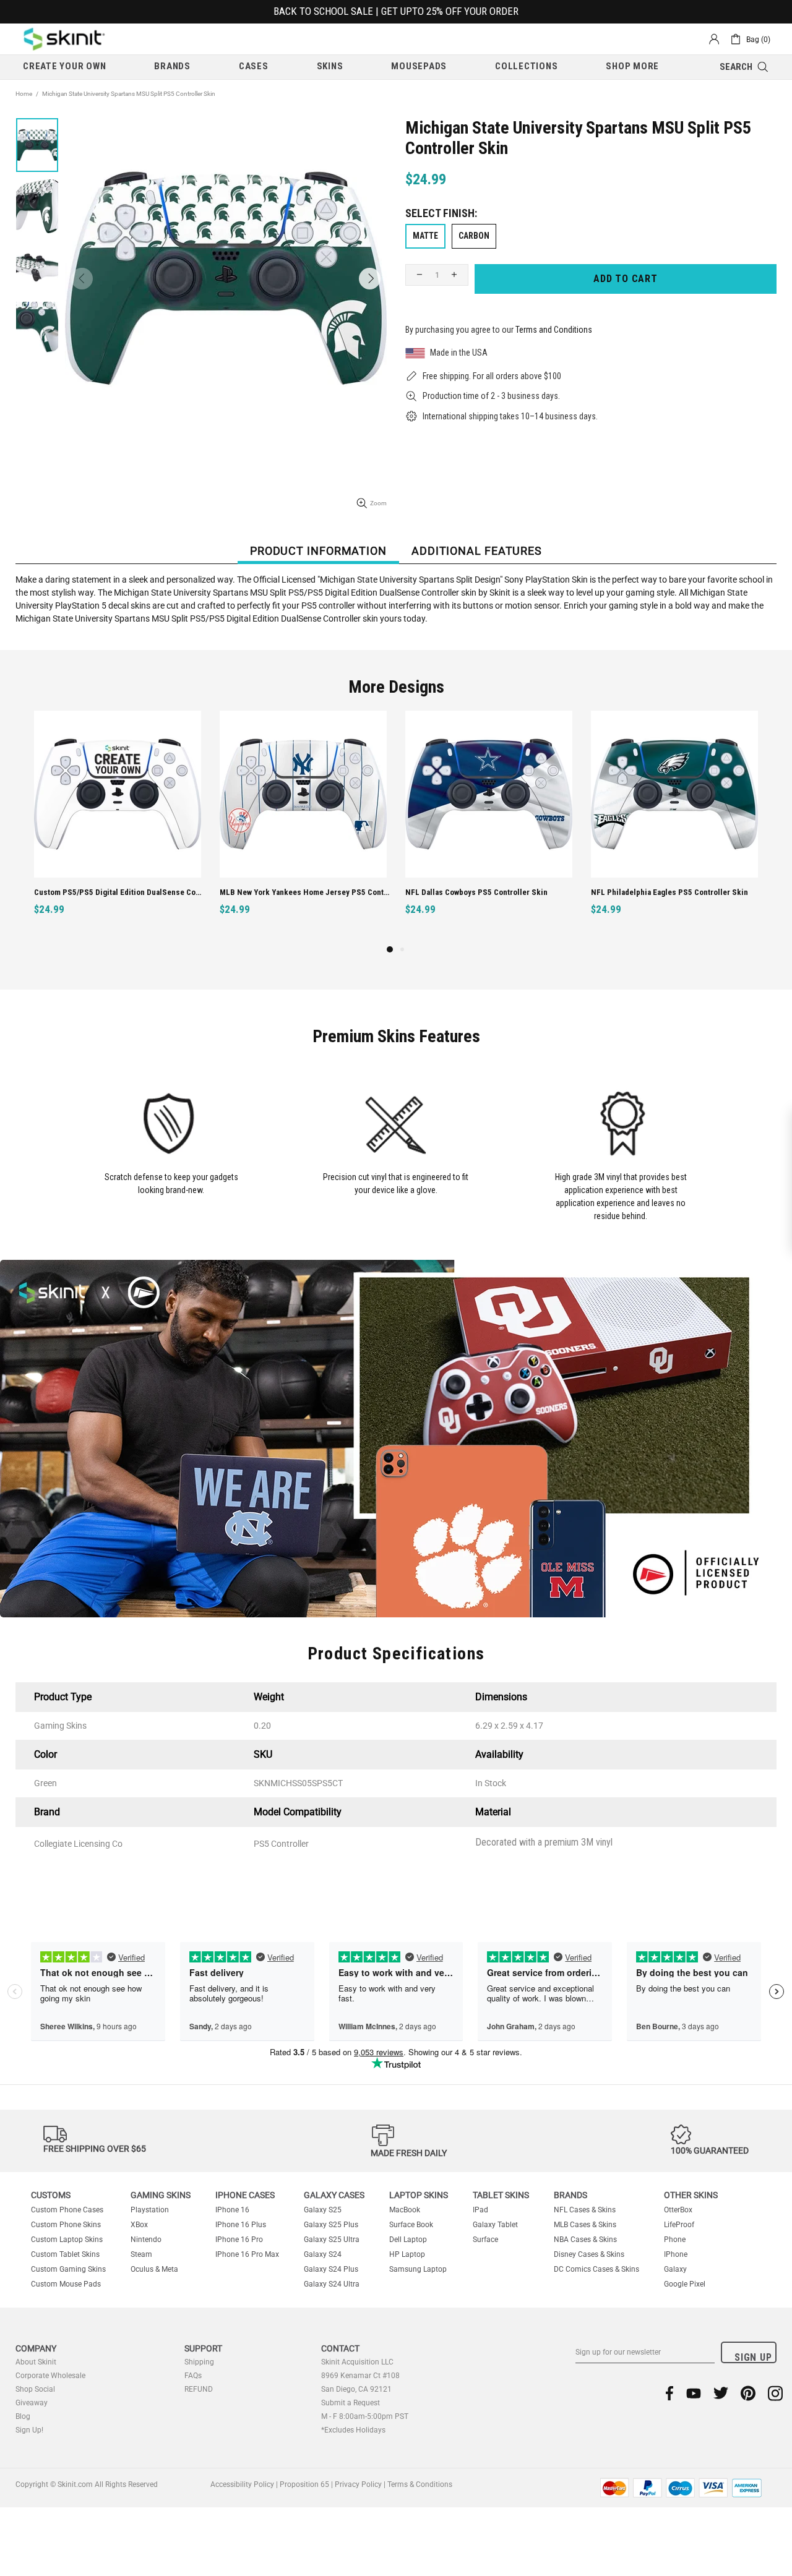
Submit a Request (351, 2403)
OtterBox (678, 2210)
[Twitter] (721, 2393)
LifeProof (679, 2225)
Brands (570, 2195)
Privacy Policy (358, 2484)
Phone (675, 2240)
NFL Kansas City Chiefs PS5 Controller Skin (482, 892)
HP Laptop (407, 2254)
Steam (141, 2254)
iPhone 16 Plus (241, 2225)
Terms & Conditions (420, 2484)
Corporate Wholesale (50, 2376)
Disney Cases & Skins (589, 2254)
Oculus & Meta (154, 2269)
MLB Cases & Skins (585, 2225)
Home (24, 94)
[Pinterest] (748, 2393)
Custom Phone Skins (66, 2225)
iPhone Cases (245, 2195)
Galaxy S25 (323, 2210)
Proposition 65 (304, 2484)
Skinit (64, 39)
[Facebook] (670, 2393)
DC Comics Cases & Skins (596, 2269)
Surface (485, 2240)
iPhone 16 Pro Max (247, 2254)
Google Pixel (685, 2284)
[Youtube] (694, 2393)
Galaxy (675, 2269)
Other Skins (691, 2195)
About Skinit (36, 2362)
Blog (23, 2416)
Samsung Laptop (418, 2269)
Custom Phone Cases (67, 2210)
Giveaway (32, 2403)
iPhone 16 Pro (239, 2240)
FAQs (193, 2376)
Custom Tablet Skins (65, 2254)
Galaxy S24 (323, 2254)
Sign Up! (29, 2430)
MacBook (405, 2210)
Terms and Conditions (554, 330)
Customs (51, 2195)
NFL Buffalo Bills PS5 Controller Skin (657, 892)
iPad (480, 2210)
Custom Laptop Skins (67, 2240)
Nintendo (146, 2240)
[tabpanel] (489, 827)
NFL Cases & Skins (585, 2210)
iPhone (676, 2254)
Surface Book (411, 2225)
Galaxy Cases (334, 2195)
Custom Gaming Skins (68, 2269)
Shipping (199, 2362)
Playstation (150, 2210)
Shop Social (35, 2389)
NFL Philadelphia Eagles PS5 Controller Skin (298, 892)
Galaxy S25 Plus (331, 2225)
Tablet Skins (501, 2195)
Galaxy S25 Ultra (332, 2240)
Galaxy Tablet (495, 2225)
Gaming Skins (161, 2195)
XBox (139, 2225)
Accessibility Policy (242, 2484)
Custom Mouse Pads (66, 2284)
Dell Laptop (408, 2240)
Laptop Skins (419, 2195)
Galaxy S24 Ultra (332, 2284)
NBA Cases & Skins (585, 2240)
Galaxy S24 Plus (331, 2269)
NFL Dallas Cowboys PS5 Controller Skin (105, 892)
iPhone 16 (232, 2210)
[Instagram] (775, 2393)
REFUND (199, 2389)
